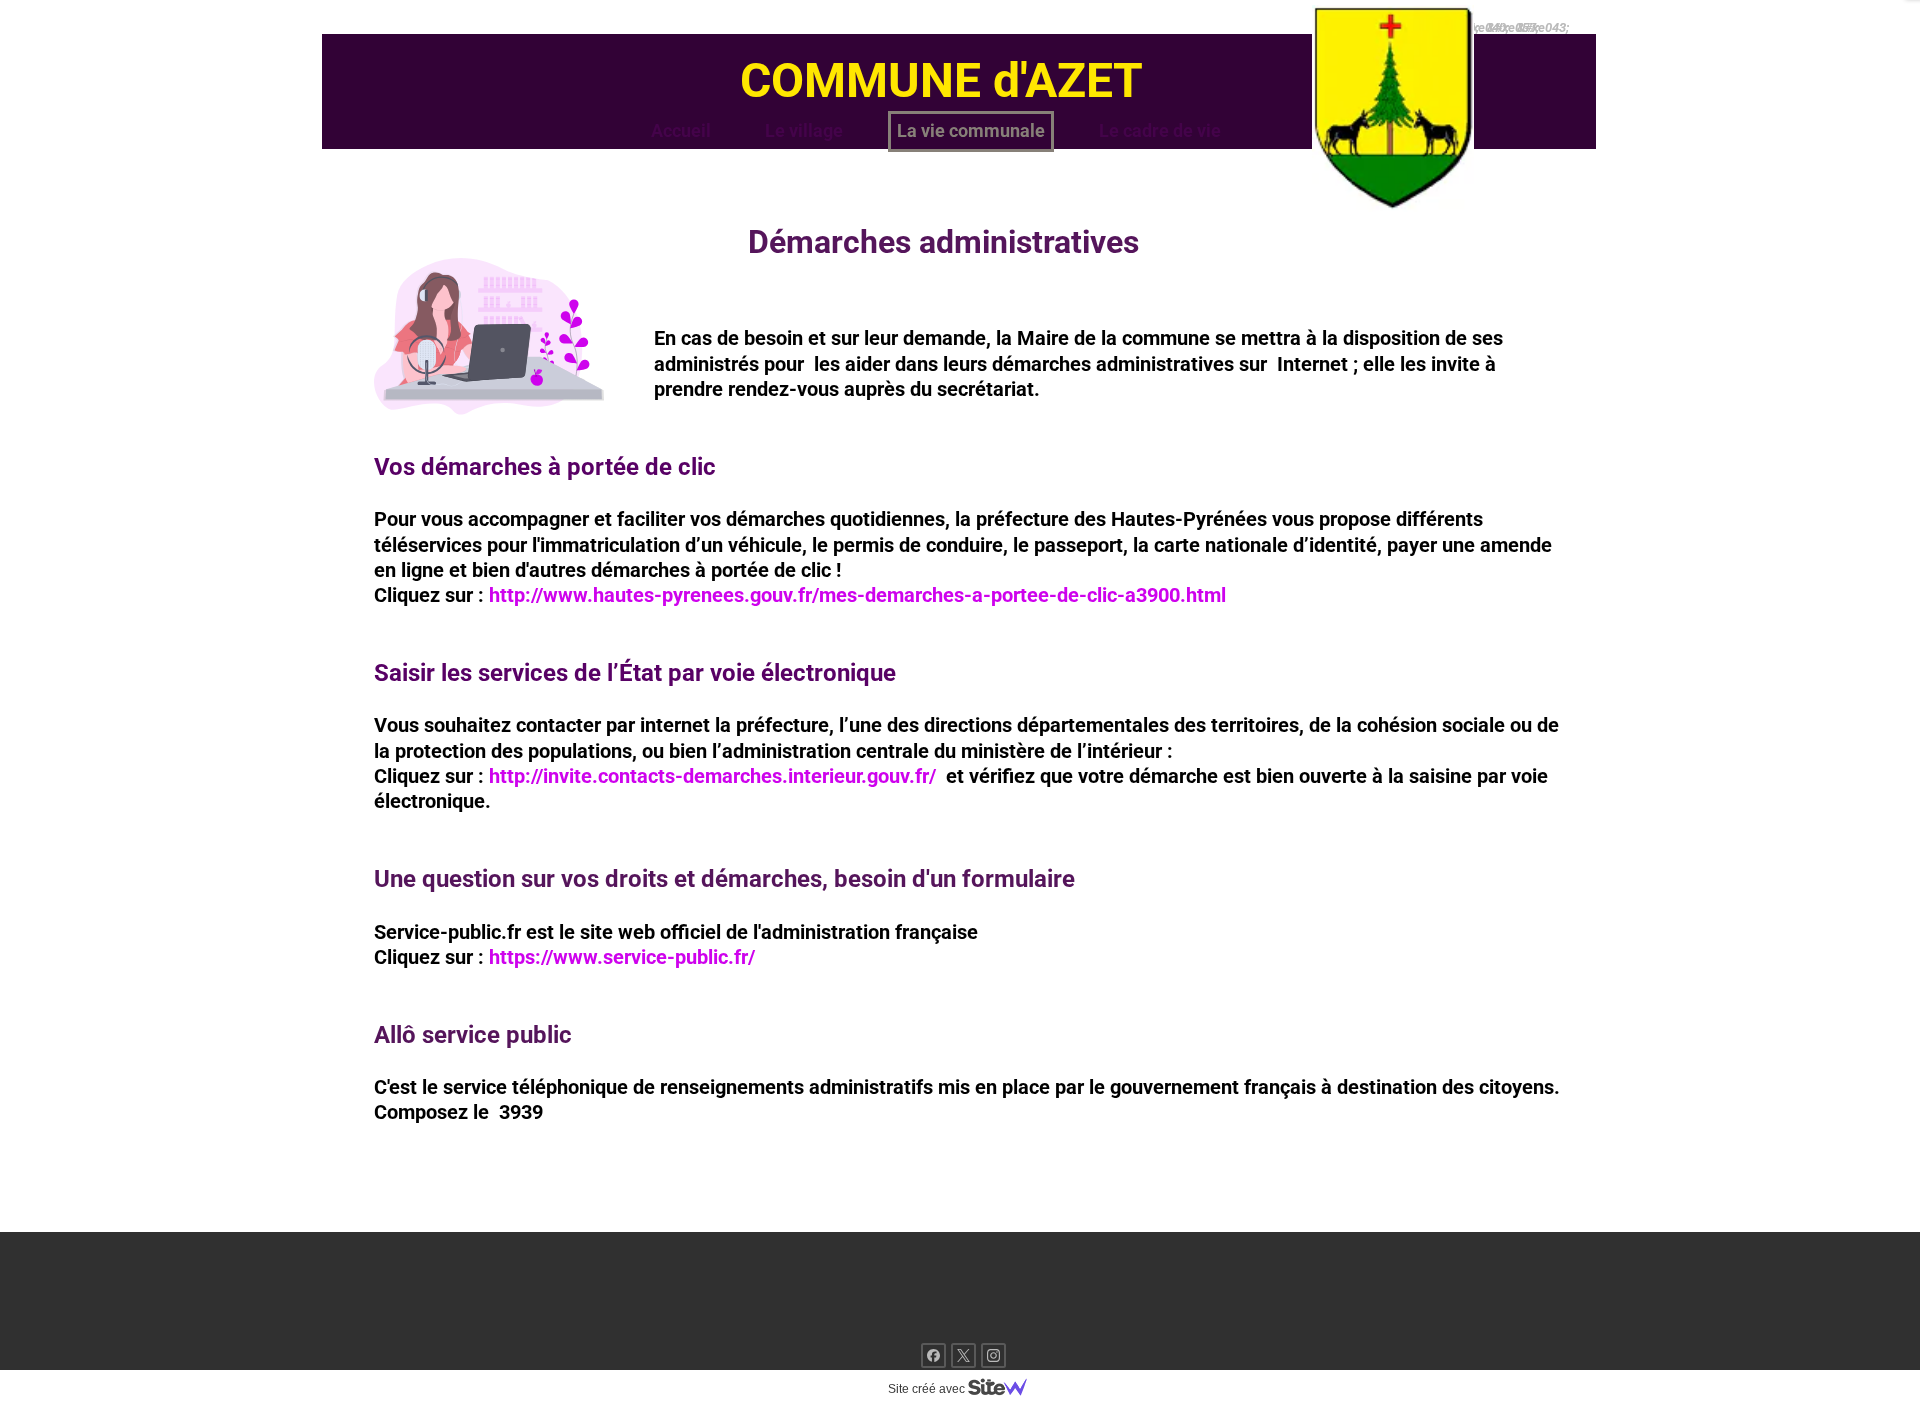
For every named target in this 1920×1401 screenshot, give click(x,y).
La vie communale (971, 130)
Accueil (681, 130)
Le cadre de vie (1160, 130)
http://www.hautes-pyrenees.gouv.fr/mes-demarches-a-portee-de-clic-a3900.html (857, 595)
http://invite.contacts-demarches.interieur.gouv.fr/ (712, 776)
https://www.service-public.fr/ (622, 957)
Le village (804, 130)
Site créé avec (928, 1389)
